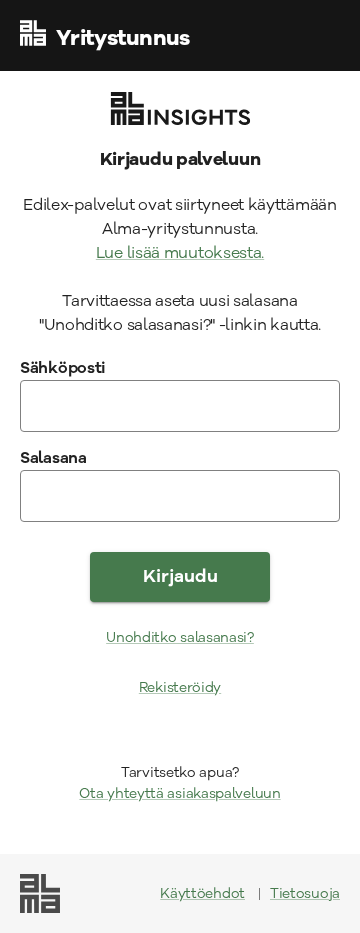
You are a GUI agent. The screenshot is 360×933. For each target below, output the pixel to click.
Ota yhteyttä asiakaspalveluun (179, 793)
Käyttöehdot (202, 893)
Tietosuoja (305, 893)
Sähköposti (63, 368)
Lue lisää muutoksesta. (180, 253)
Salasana (53, 458)
